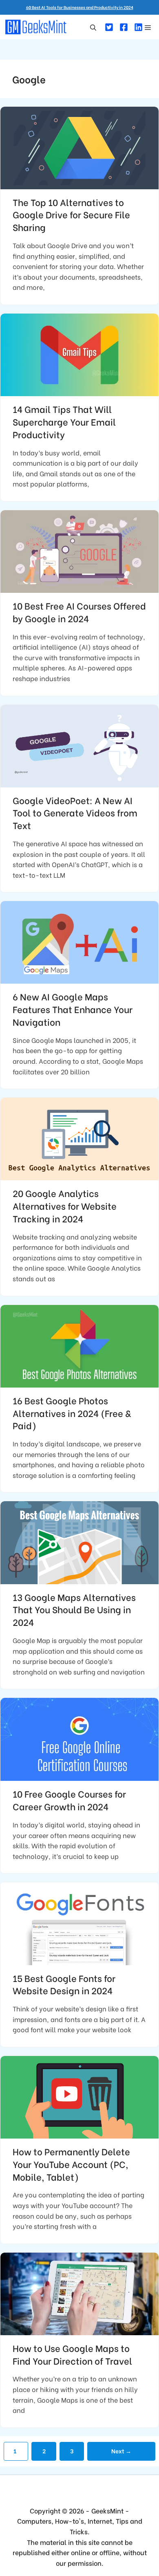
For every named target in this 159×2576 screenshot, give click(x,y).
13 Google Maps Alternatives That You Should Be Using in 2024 (74, 1610)
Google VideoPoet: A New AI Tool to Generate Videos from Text (75, 813)
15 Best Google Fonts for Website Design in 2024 (64, 1984)
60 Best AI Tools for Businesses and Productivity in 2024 (80, 7)
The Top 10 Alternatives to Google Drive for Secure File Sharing (71, 215)
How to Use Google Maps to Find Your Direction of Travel (72, 2354)
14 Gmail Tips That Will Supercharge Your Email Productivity (64, 421)
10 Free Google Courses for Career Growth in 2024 (69, 1800)
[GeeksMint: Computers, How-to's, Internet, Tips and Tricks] (37, 27)
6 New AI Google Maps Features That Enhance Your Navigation (73, 1009)
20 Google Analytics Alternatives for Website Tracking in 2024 (65, 1206)
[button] (93, 27)
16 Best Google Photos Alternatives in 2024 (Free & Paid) (72, 1413)
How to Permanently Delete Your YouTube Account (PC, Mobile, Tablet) (71, 2164)
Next (121, 2451)
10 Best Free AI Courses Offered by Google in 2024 (79, 612)
